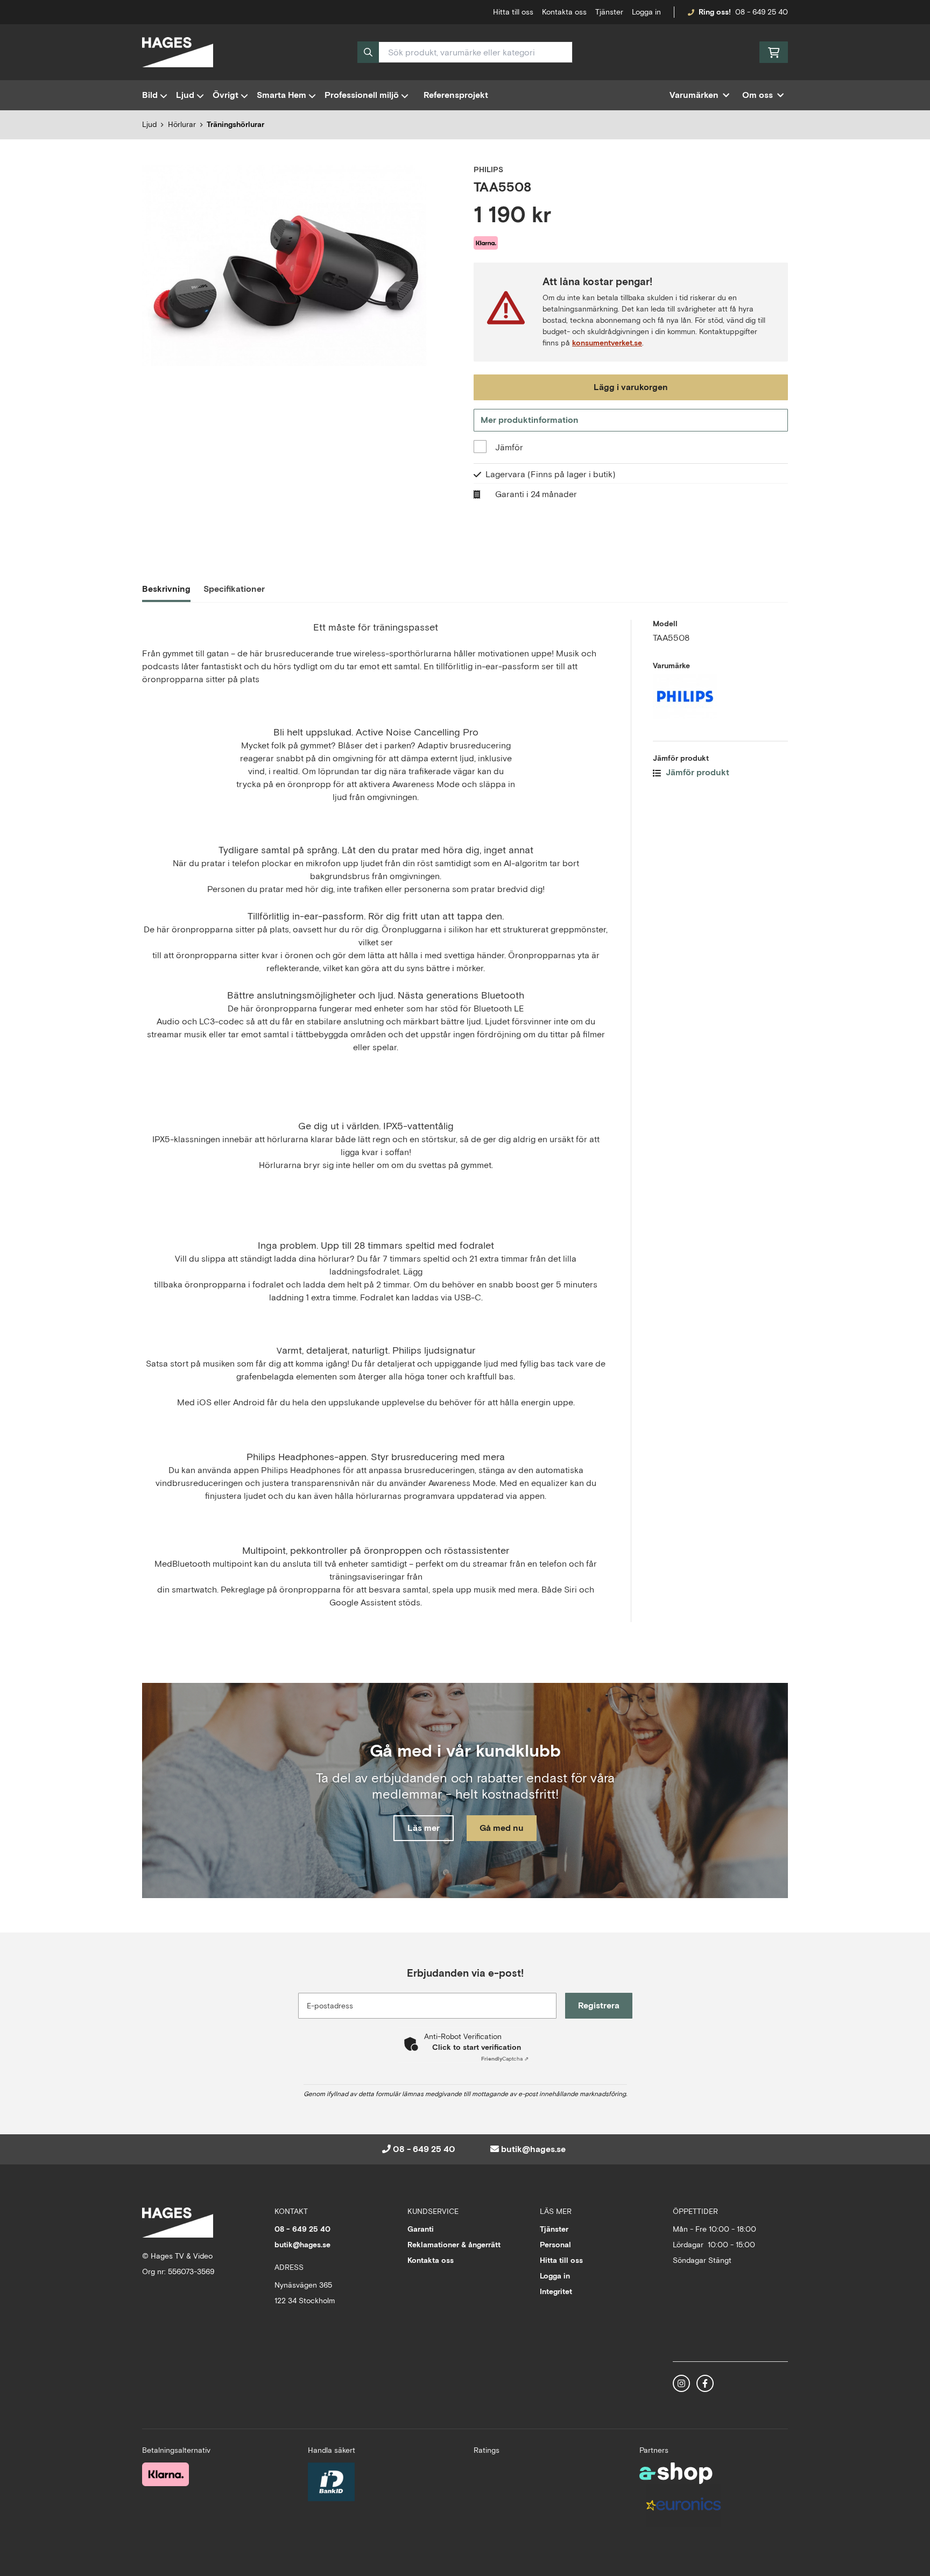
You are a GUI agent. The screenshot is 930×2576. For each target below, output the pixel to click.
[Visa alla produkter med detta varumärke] (720, 696)
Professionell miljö (362, 95)
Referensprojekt (456, 95)
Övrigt (226, 95)
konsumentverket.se (607, 343)
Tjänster (609, 12)
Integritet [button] (556, 2291)
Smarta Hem (281, 95)
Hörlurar (182, 124)
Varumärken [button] (694, 95)
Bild (150, 95)
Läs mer (424, 1828)
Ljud (185, 95)
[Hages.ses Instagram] (681, 2383)
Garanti (421, 2229)
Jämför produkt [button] (696, 772)
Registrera (599, 2005)
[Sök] (368, 52)
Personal (555, 2245)
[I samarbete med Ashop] (676, 2473)
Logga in (646, 12)
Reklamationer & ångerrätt (454, 2245)
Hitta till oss (561, 2260)
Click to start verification (477, 2047)
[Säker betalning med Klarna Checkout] (165, 2474)
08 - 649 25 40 (762, 12)
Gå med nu (502, 1828)
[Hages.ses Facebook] (705, 2383)
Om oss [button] (758, 95)
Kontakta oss (564, 12)
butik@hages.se (533, 2149)
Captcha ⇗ (505, 2059)
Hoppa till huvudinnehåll (461, 14)
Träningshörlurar (235, 124)
